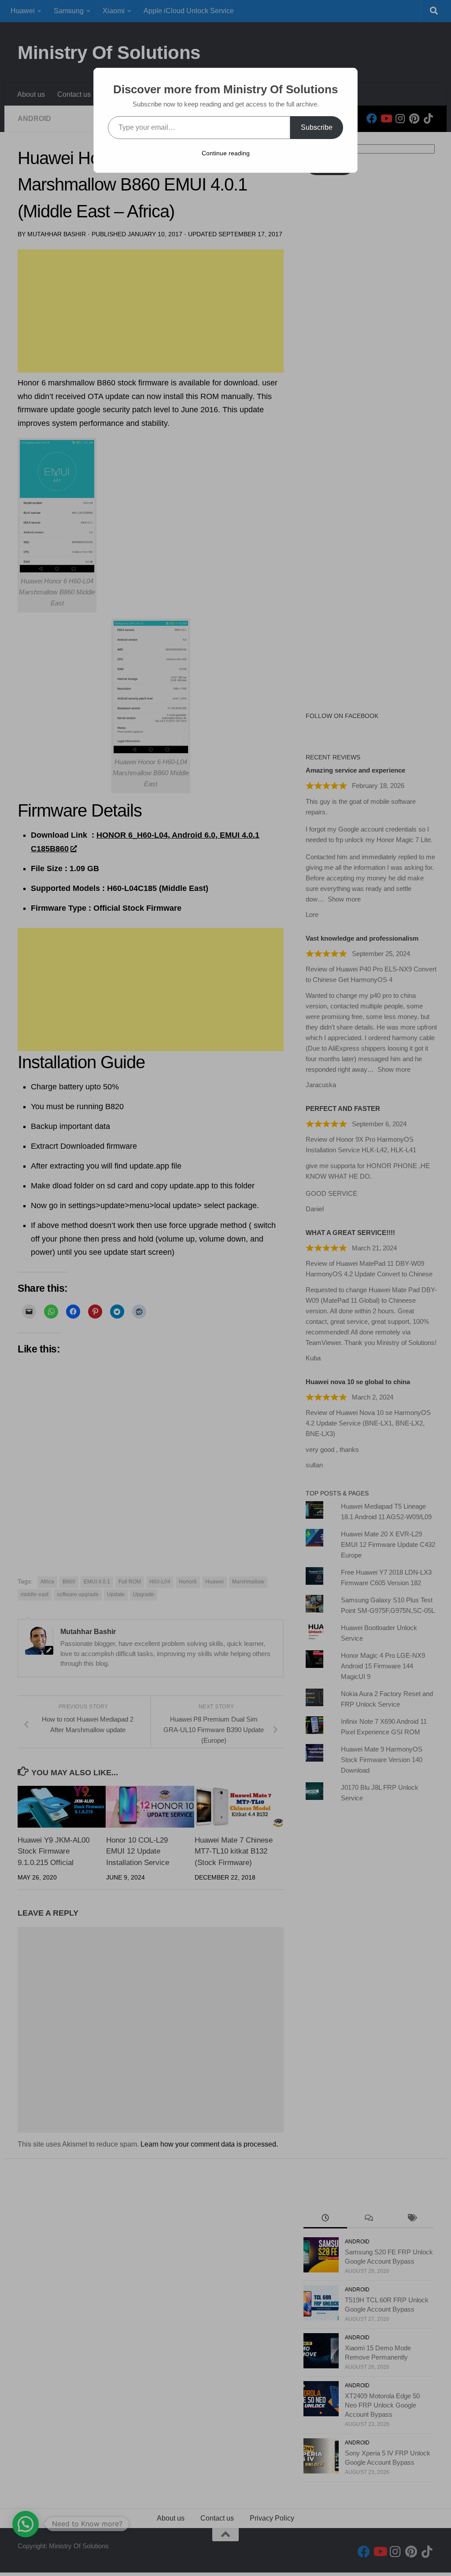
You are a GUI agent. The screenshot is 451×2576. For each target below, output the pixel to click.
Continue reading (226, 153)
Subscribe (317, 127)
